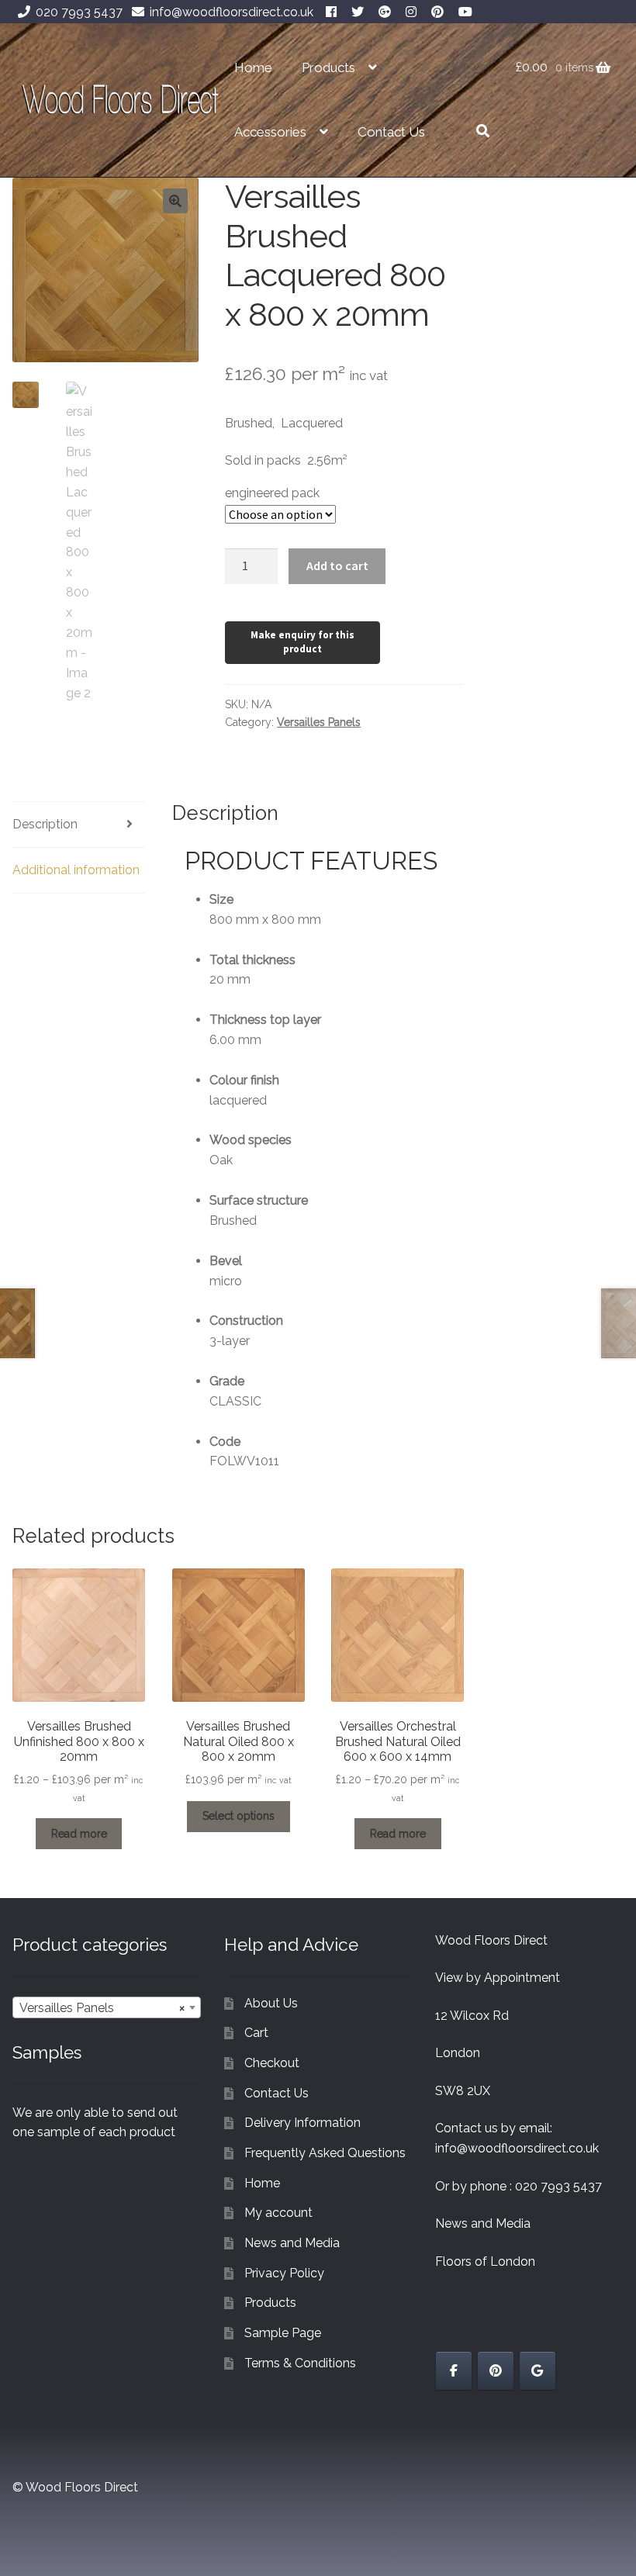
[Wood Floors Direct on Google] (537, 2371)
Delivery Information (302, 2123)
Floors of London (485, 2261)
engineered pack (272, 493)
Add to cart (337, 565)
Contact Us (391, 132)
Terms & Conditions (300, 2363)
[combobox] (107, 2007)
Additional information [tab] (76, 870)
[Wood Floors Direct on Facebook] (454, 2371)
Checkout (272, 2063)
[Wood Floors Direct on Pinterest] (496, 2371)
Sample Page (283, 2333)
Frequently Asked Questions (325, 2153)
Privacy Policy (284, 2273)
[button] (175, 201)
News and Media (292, 2243)
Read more (79, 1834)
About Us (271, 2003)
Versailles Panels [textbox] (102, 2008)
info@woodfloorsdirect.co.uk (232, 12)
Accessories (270, 132)
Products (328, 67)
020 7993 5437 (79, 12)
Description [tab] (45, 824)
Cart (256, 2033)
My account (278, 2213)
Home (253, 67)
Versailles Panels (319, 722)
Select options (238, 1816)
